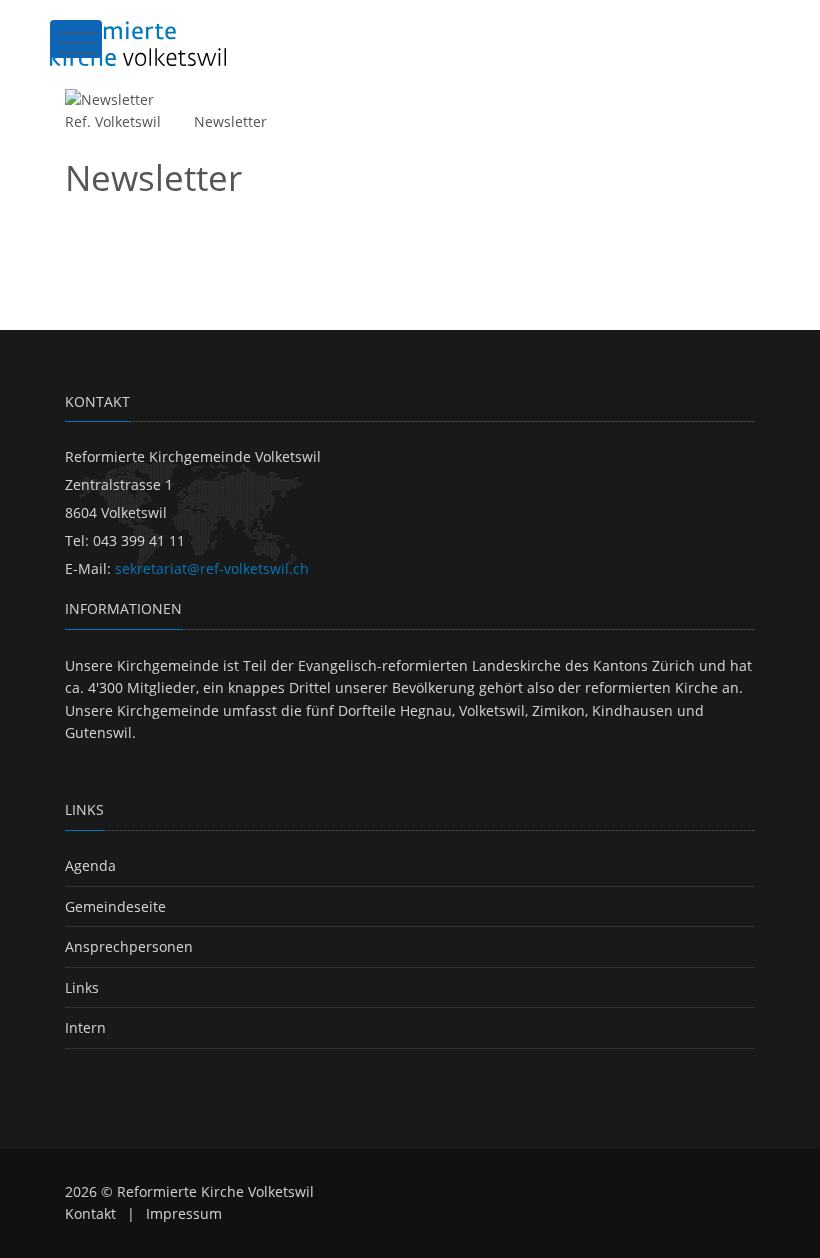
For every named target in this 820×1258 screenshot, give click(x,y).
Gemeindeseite (115, 906)
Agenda (90, 865)
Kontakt (90, 1213)
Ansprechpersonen (129, 946)
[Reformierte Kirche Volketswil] (138, 43)
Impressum (184, 1213)
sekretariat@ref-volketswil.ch (212, 568)
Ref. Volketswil (113, 121)
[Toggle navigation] (76, 39)
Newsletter (230, 121)
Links (82, 987)
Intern (85, 1027)
